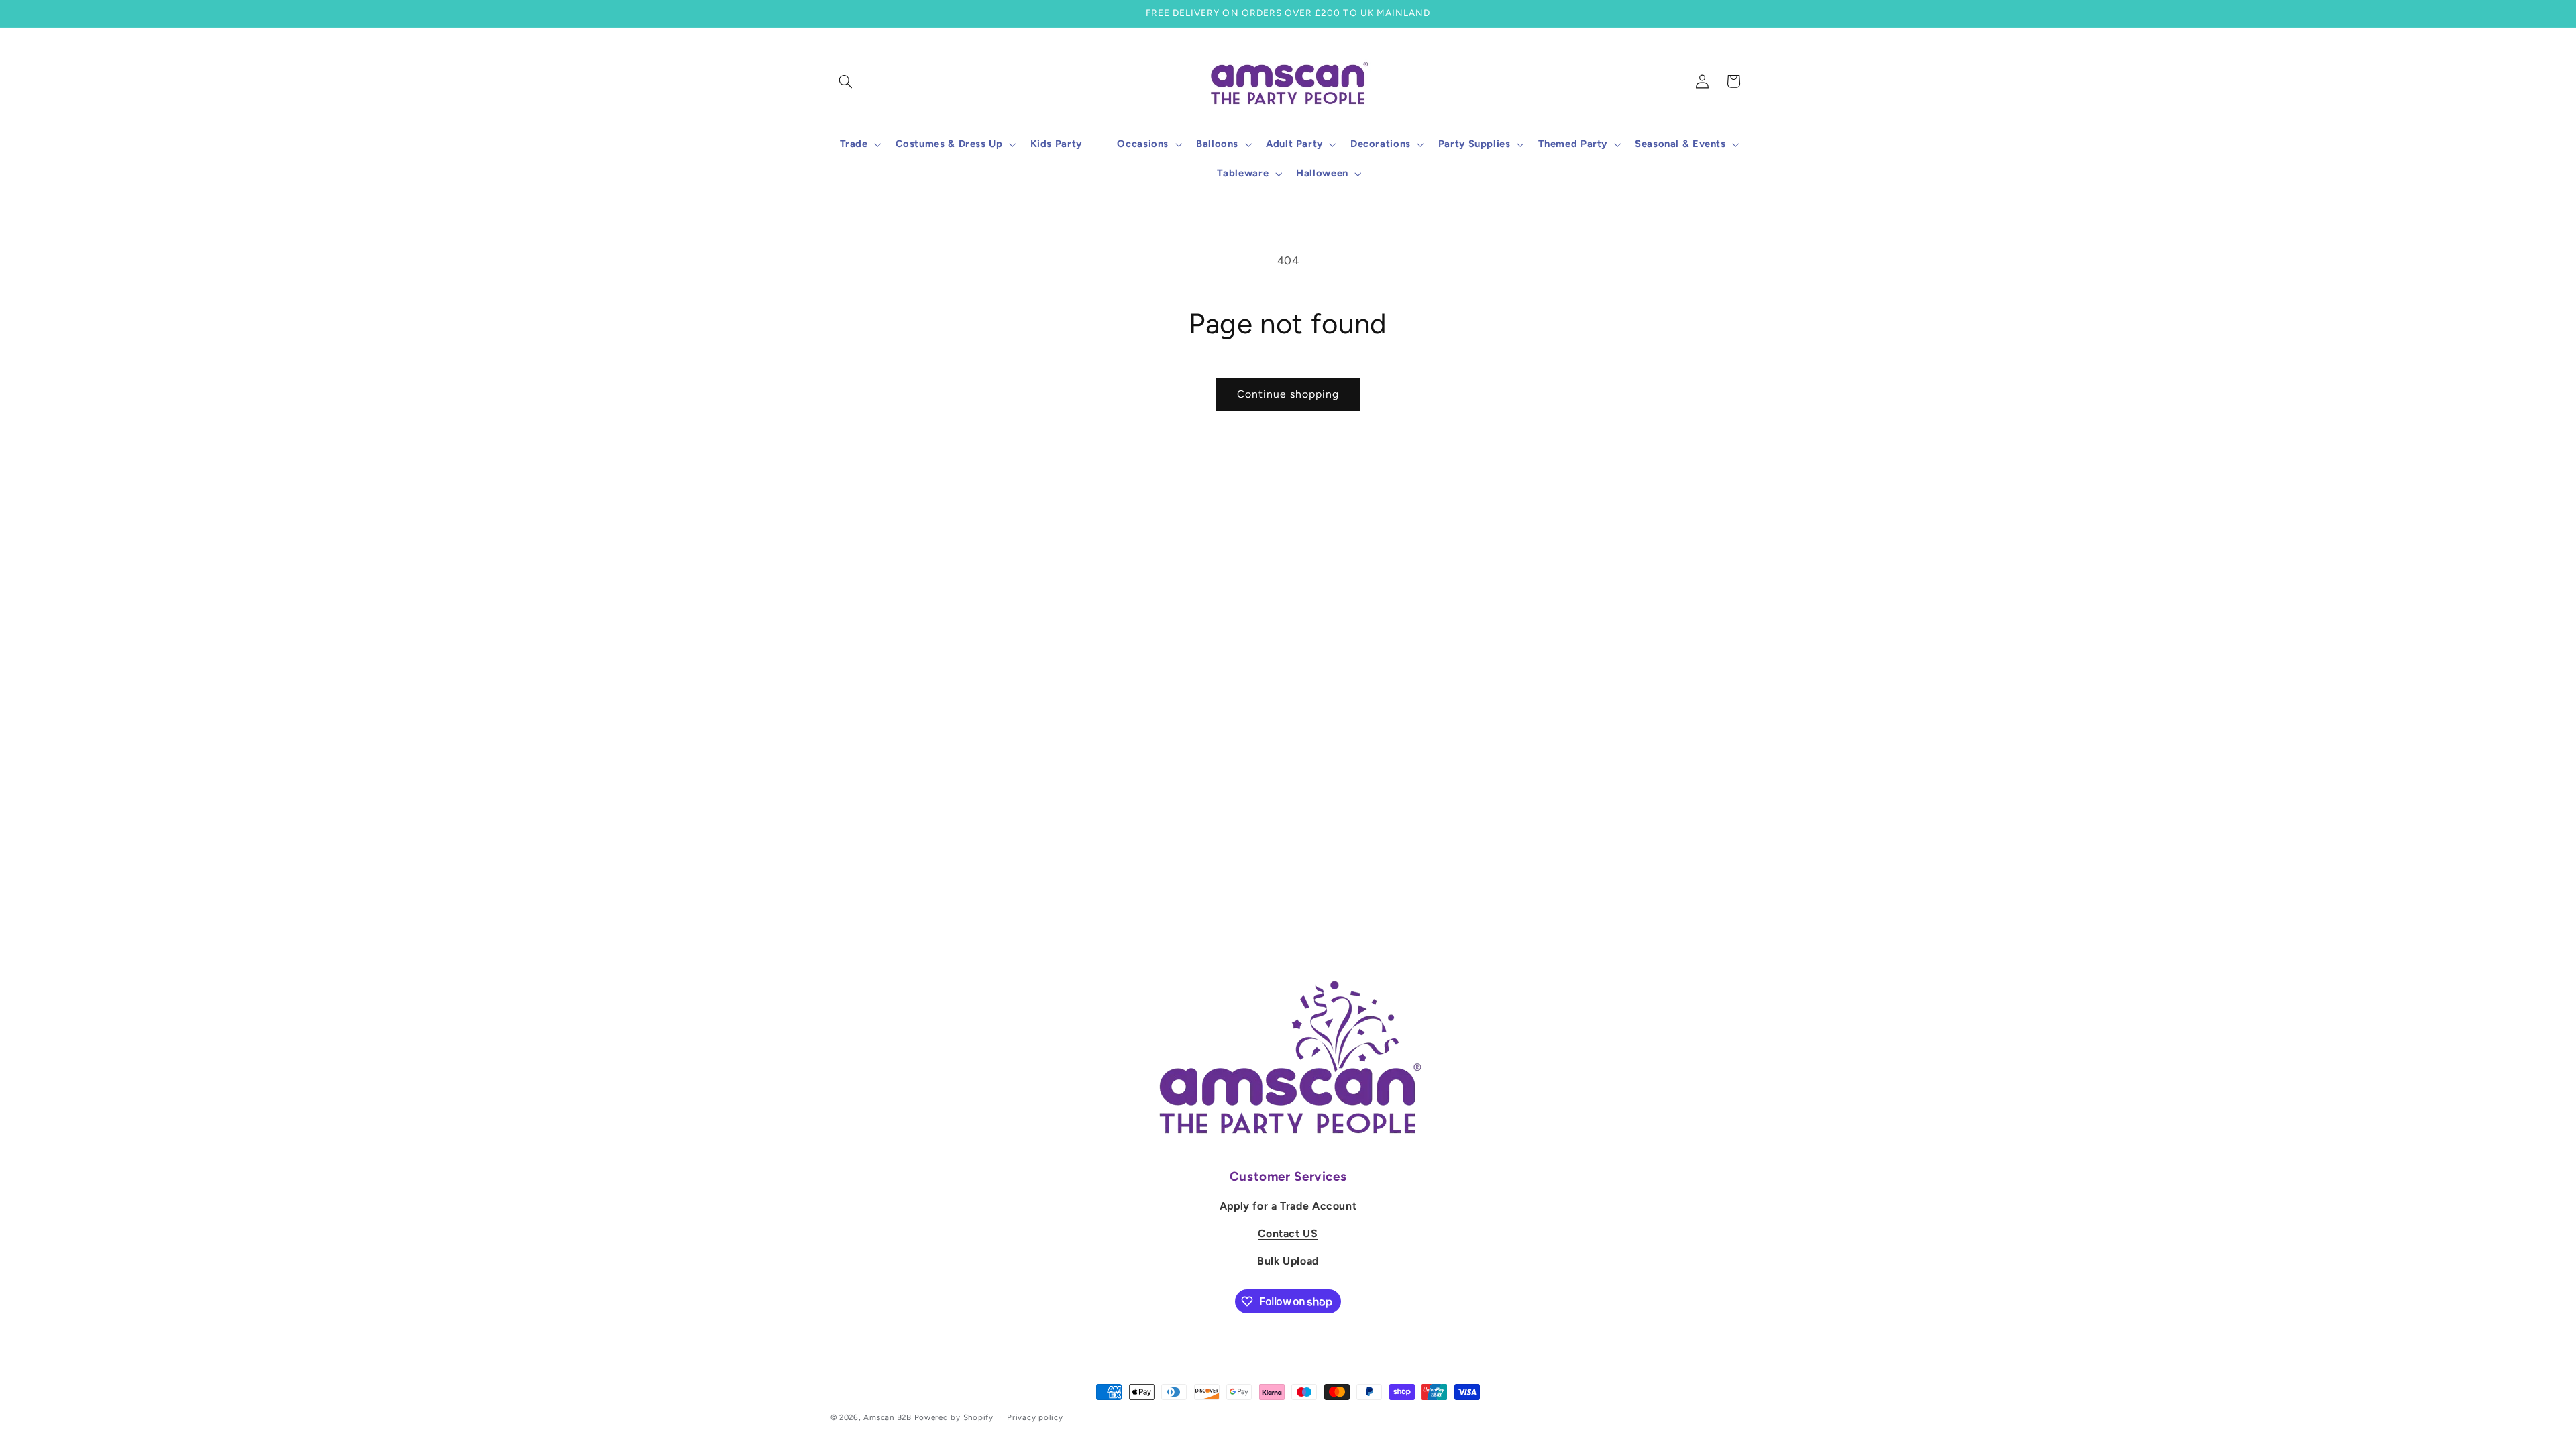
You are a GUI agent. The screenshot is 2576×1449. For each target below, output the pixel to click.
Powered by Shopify (954, 1417)
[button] (846, 81)
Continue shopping (1288, 394)
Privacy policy (1035, 1417)
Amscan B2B (887, 1417)
